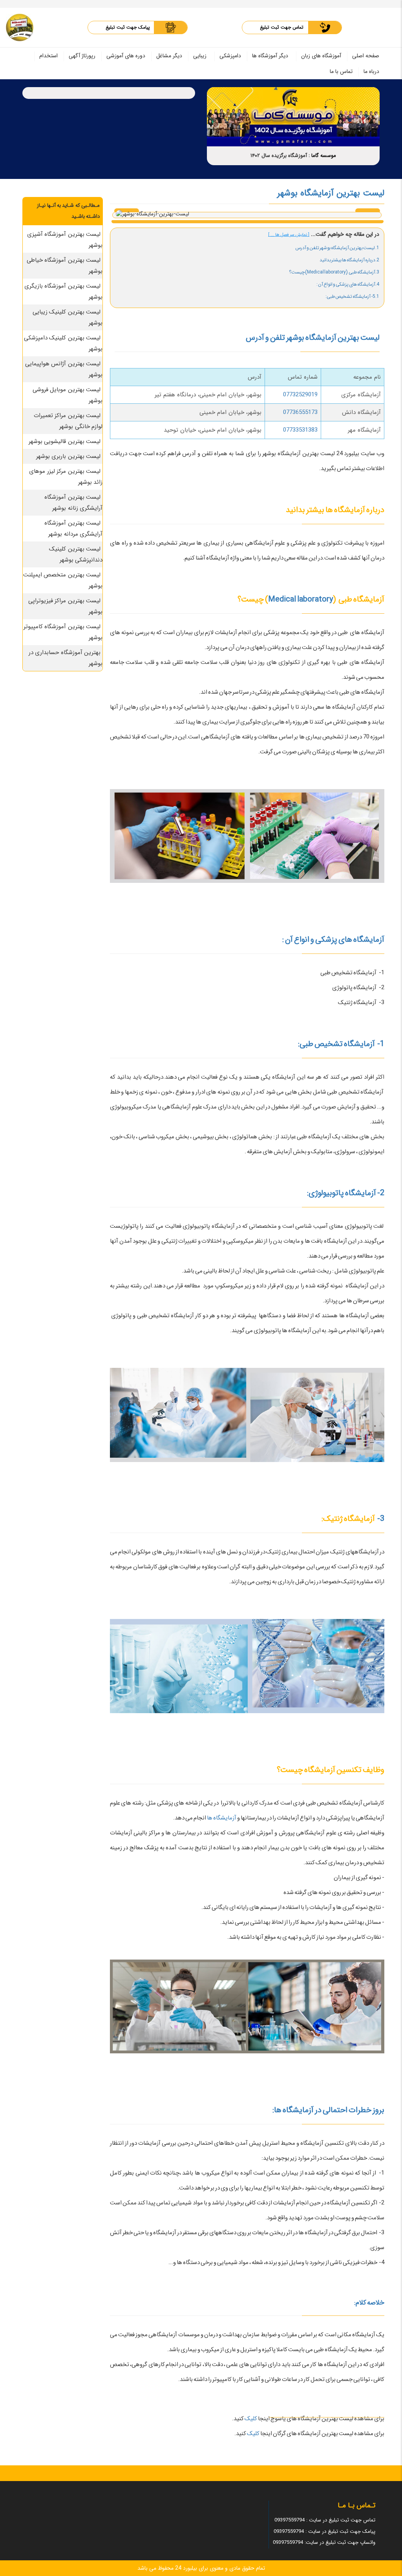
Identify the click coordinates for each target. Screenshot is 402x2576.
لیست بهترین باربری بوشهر (69, 456)
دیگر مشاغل (169, 56)
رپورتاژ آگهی (82, 56)
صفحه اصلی (366, 56)
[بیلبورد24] (20, 27)
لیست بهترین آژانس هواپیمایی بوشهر (64, 369)
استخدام (48, 56)
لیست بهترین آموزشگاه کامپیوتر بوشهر (63, 632)
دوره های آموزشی (126, 56)
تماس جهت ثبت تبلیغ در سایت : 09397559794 (325, 2520)
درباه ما (371, 71)
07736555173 (300, 412)
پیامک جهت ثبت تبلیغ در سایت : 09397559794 (324, 2531)
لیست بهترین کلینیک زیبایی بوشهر (68, 317)
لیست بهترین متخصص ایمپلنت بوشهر (63, 580)
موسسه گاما (324, 156)
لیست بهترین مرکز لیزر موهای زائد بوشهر (66, 477)
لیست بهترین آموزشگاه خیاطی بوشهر (65, 266)
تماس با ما (341, 71)
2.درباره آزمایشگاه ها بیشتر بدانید (349, 260)
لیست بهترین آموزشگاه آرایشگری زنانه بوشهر (73, 503)
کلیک (250, 2419)
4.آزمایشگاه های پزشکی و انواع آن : (348, 284)
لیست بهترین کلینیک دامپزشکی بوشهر (63, 343)
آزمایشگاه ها (222, 1818)
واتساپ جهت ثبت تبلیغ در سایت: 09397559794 (324, 2542)
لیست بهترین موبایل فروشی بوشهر (68, 395)
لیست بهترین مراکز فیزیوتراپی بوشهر (66, 606)
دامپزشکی (230, 56)
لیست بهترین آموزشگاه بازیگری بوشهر (64, 292)
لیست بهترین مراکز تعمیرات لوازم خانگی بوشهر (68, 421)
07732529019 (300, 395)
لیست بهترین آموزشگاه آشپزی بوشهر (65, 240)
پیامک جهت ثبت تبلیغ (128, 27)
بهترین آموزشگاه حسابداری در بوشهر (66, 658)
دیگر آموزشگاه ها (270, 56)
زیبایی (200, 56)
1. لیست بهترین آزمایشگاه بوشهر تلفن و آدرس (337, 248)
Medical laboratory (301, 599)
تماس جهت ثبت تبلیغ (282, 27)
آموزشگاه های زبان (321, 56)
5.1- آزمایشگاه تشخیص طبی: (352, 296)
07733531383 (300, 430)
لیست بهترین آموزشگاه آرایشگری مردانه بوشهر (73, 529)
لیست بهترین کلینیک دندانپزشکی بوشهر (76, 554)
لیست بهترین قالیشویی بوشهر (65, 441)
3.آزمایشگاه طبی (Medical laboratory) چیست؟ (334, 272)
